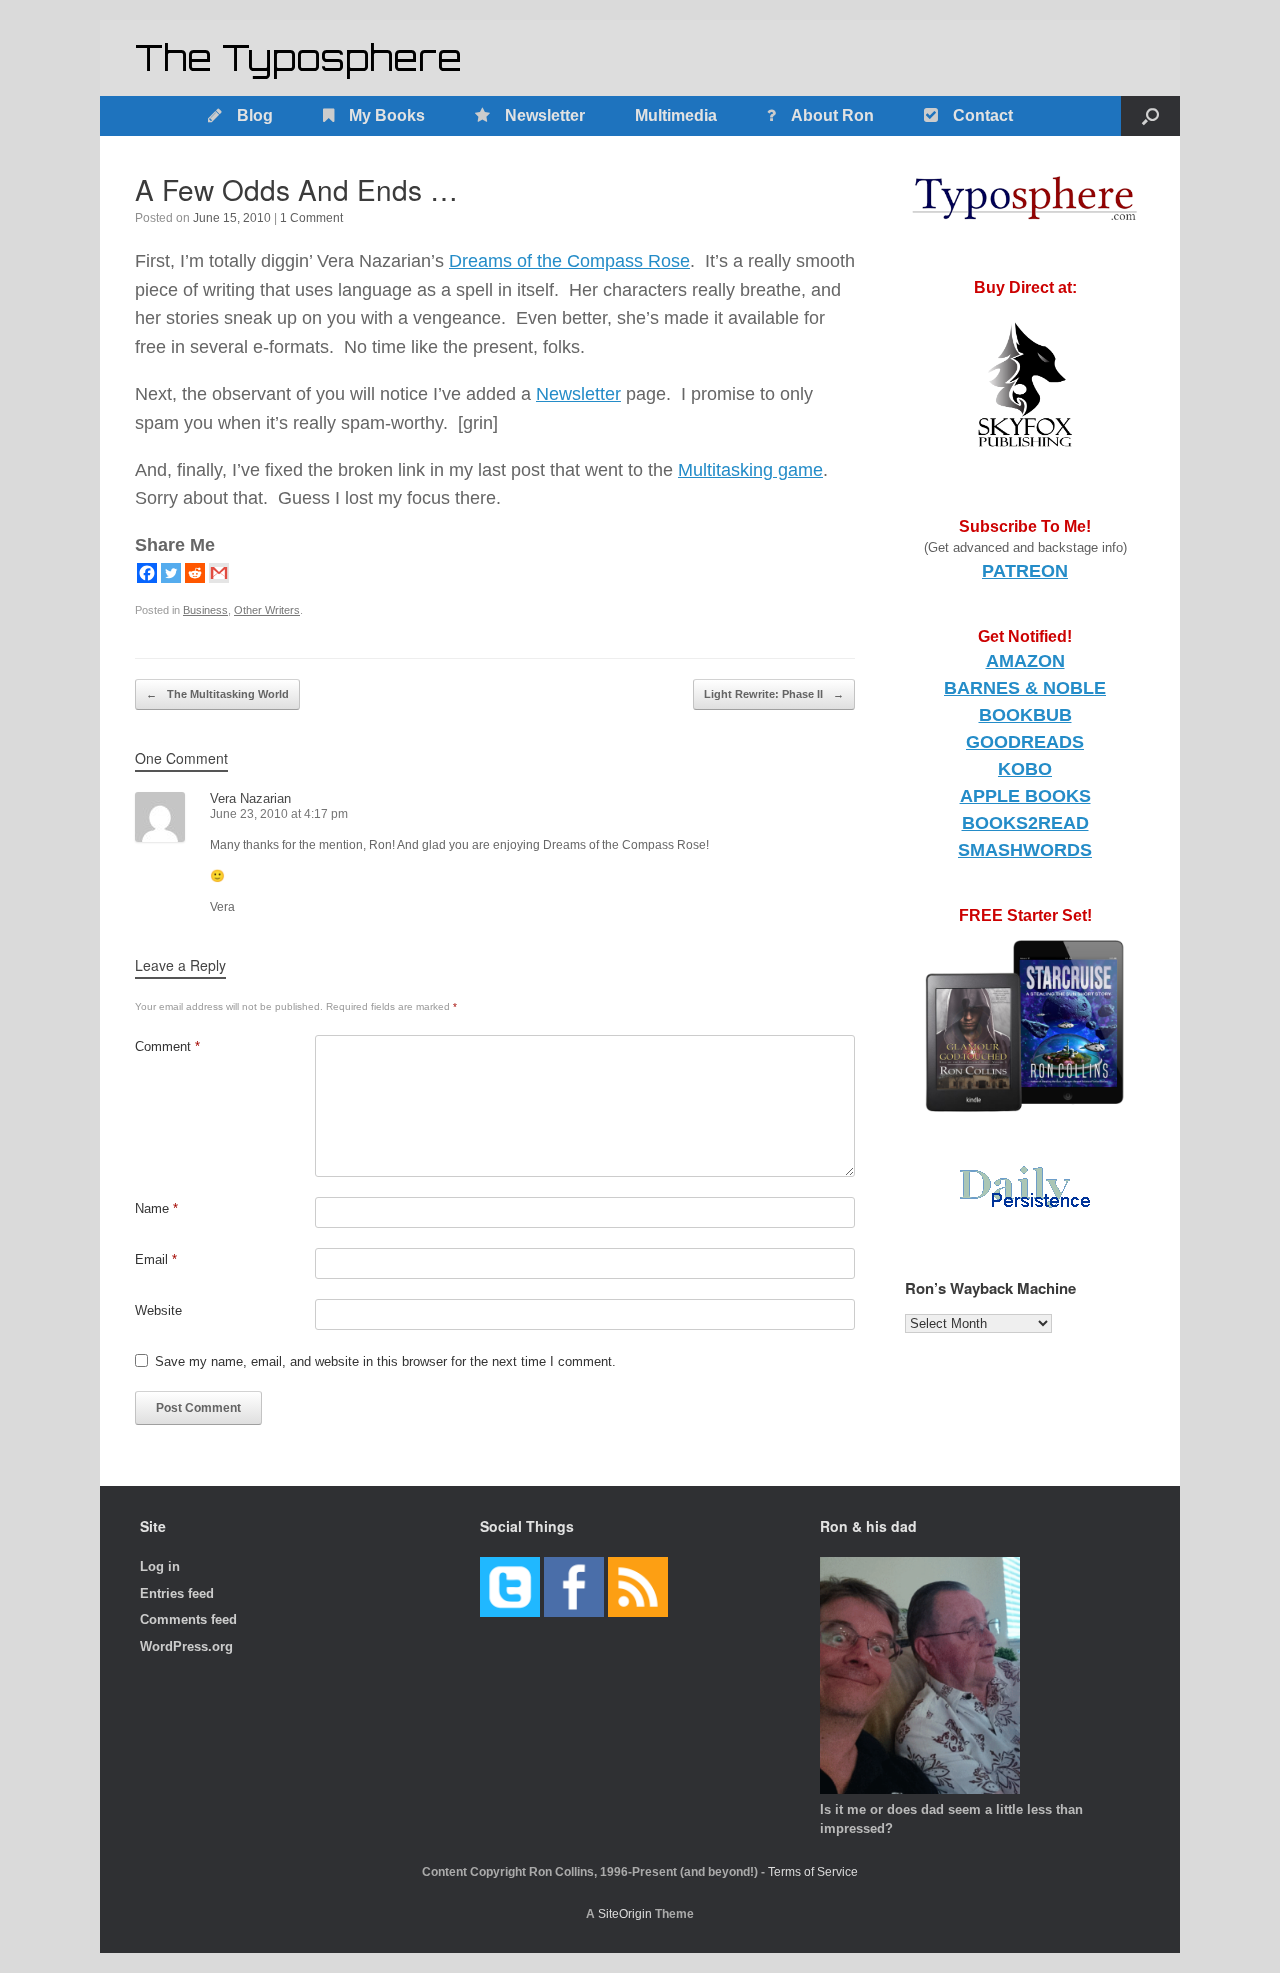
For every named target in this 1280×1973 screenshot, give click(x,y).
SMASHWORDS (1025, 850)
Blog (255, 115)
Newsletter (545, 115)
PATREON (1025, 571)
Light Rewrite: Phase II (774, 694)
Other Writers (267, 610)
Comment (167, 1046)
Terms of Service (813, 1872)
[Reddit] (195, 573)
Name (156, 1208)
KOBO (1025, 769)
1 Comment (311, 218)
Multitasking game (750, 470)
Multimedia (676, 115)
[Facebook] (147, 573)
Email (156, 1259)
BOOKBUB (1025, 715)
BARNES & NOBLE (1025, 688)
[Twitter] (171, 573)
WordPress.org (186, 1646)
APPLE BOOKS (1025, 796)
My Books (387, 115)
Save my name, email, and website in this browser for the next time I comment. (385, 1361)
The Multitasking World (217, 694)
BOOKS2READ (1025, 823)
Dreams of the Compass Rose (569, 261)
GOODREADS (1025, 742)
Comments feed (188, 1619)
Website (158, 1310)
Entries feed (177, 1593)
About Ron (832, 115)
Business (205, 610)
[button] (1150, 116)
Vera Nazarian (250, 798)
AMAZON (1025, 661)
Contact (983, 115)
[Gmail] (219, 573)
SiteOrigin (625, 1914)
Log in (160, 1566)
